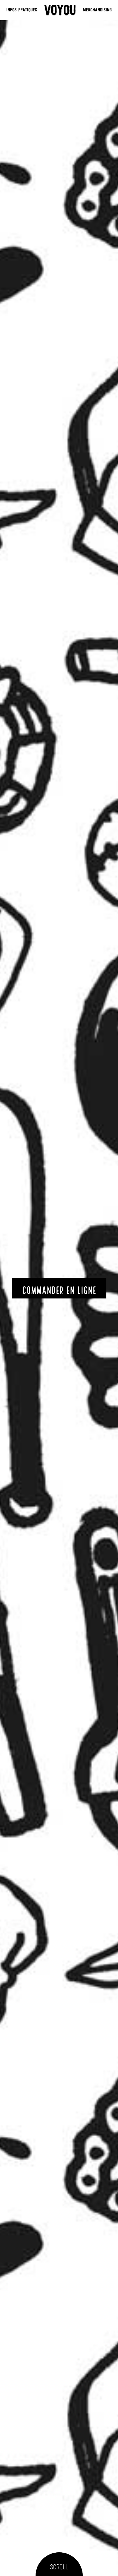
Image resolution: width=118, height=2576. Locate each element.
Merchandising (97, 10)
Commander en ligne (59, 1291)
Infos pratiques (22, 10)
